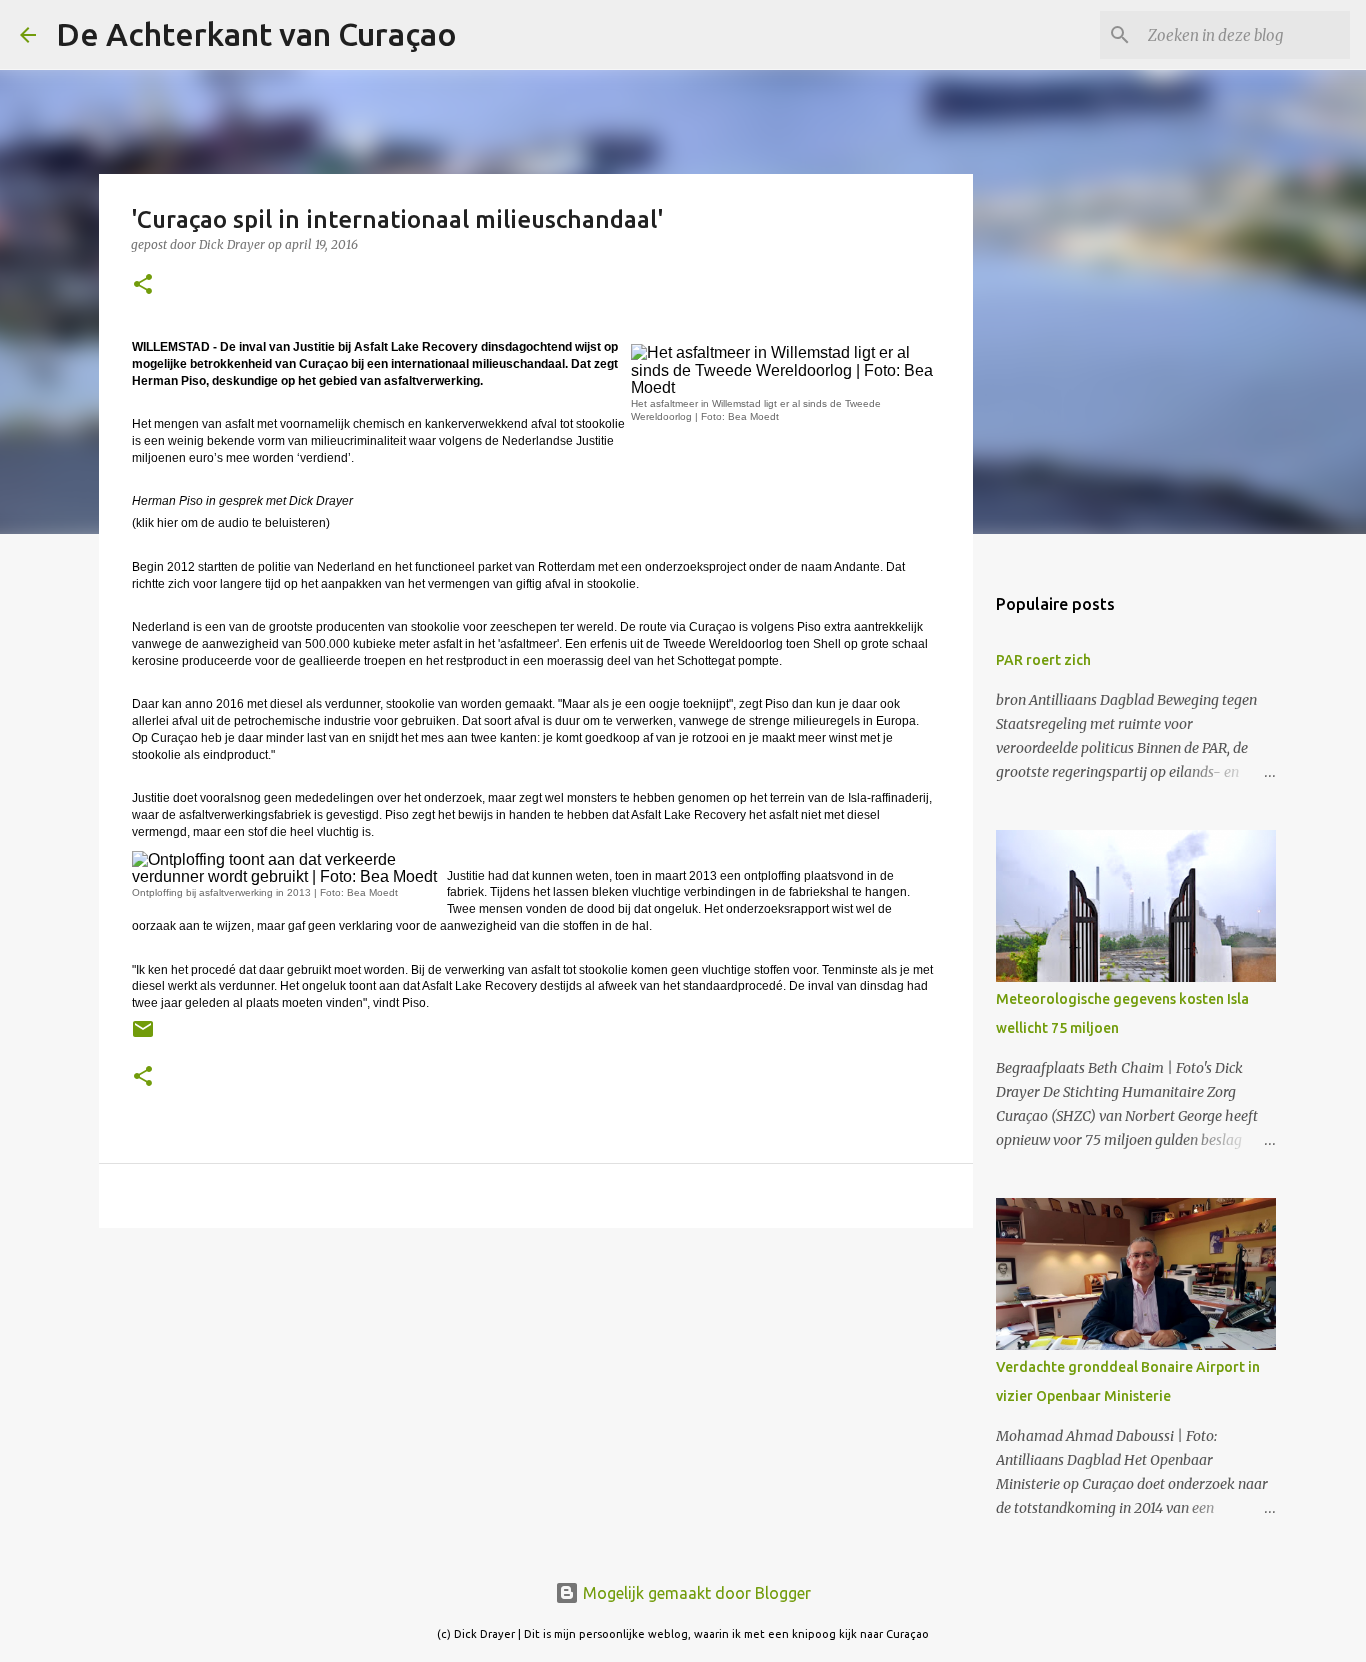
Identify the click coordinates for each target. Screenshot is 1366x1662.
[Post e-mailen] (143, 1036)
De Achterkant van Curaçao (256, 34)
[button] (143, 285)
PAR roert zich (1043, 660)
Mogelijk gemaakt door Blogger (695, 1593)
